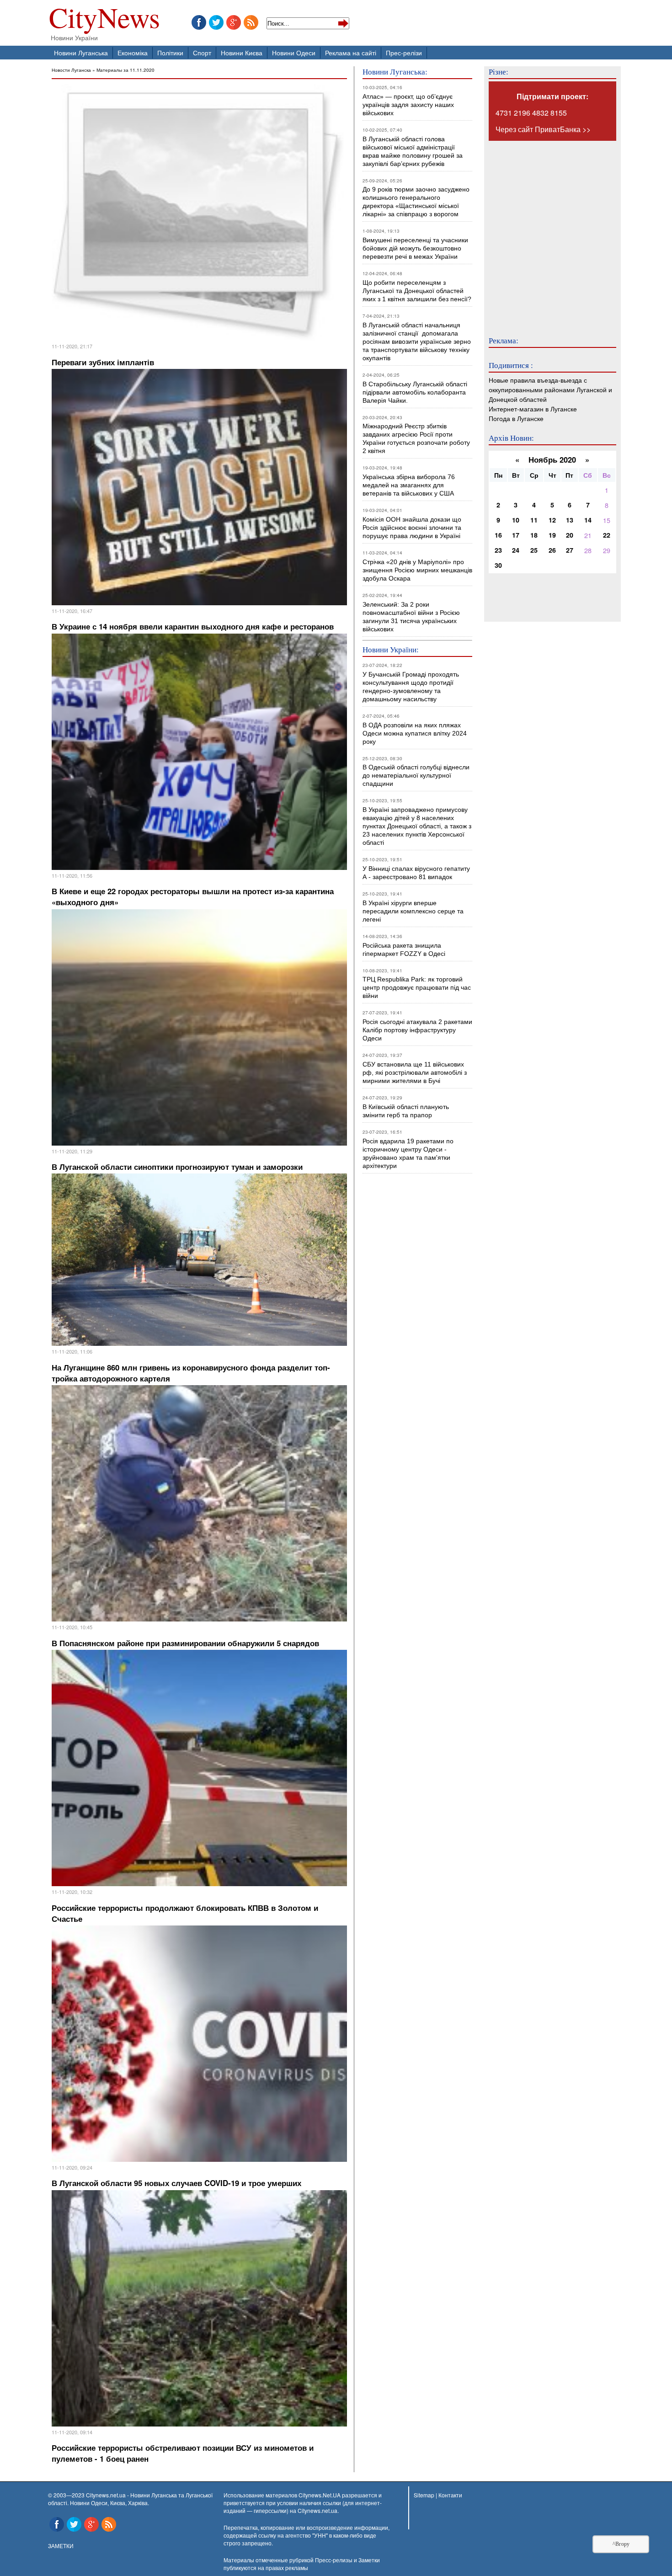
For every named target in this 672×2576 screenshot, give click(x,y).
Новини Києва (242, 52)
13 (570, 520)
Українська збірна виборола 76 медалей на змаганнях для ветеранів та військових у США (409, 485)
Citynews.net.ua (317, 2510)
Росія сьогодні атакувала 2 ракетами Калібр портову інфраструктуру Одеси (417, 1030)
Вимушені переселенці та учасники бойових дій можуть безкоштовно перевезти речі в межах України (415, 248)
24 (516, 550)
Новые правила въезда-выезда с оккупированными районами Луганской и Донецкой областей (550, 389)
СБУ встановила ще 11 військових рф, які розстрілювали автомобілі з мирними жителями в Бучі (415, 1072)
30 (498, 565)
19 (552, 535)
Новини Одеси (294, 52)
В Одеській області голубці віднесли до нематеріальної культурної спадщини (416, 775)
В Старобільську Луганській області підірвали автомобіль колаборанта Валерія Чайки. (416, 392)
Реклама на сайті (351, 52)
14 (588, 520)
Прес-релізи (404, 52)
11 (534, 520)
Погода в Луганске (516, 418)
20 (570, 535)
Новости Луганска (71, 70)
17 (516, 535)
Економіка (133, 52)
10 (516, 520)
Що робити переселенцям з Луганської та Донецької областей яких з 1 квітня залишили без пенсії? (417, 291)
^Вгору (621, 2544)
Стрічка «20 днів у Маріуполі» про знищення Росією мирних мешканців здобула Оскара (417, 570)
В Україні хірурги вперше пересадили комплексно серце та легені (413, 911)
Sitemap (424, 2495)
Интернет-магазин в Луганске (533, 408)
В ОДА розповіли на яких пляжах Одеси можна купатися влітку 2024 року (415, 733)
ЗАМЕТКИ (61, 2546)
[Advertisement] (544, 232)
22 (607, 535)
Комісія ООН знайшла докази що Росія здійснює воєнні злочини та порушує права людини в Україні (412, 528)
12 (552, 520)
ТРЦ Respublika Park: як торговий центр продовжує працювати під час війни (417, 987)
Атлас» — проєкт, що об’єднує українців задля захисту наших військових (408, 105)
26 (552, 550)
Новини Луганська (81, 52)
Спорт (202, 52)
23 (498, 550)
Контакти (450, 2495)
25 (534, 550)
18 (534, 535)
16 (498, 535)
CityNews (104, 19)
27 (570, 550)
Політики (170, 52)
